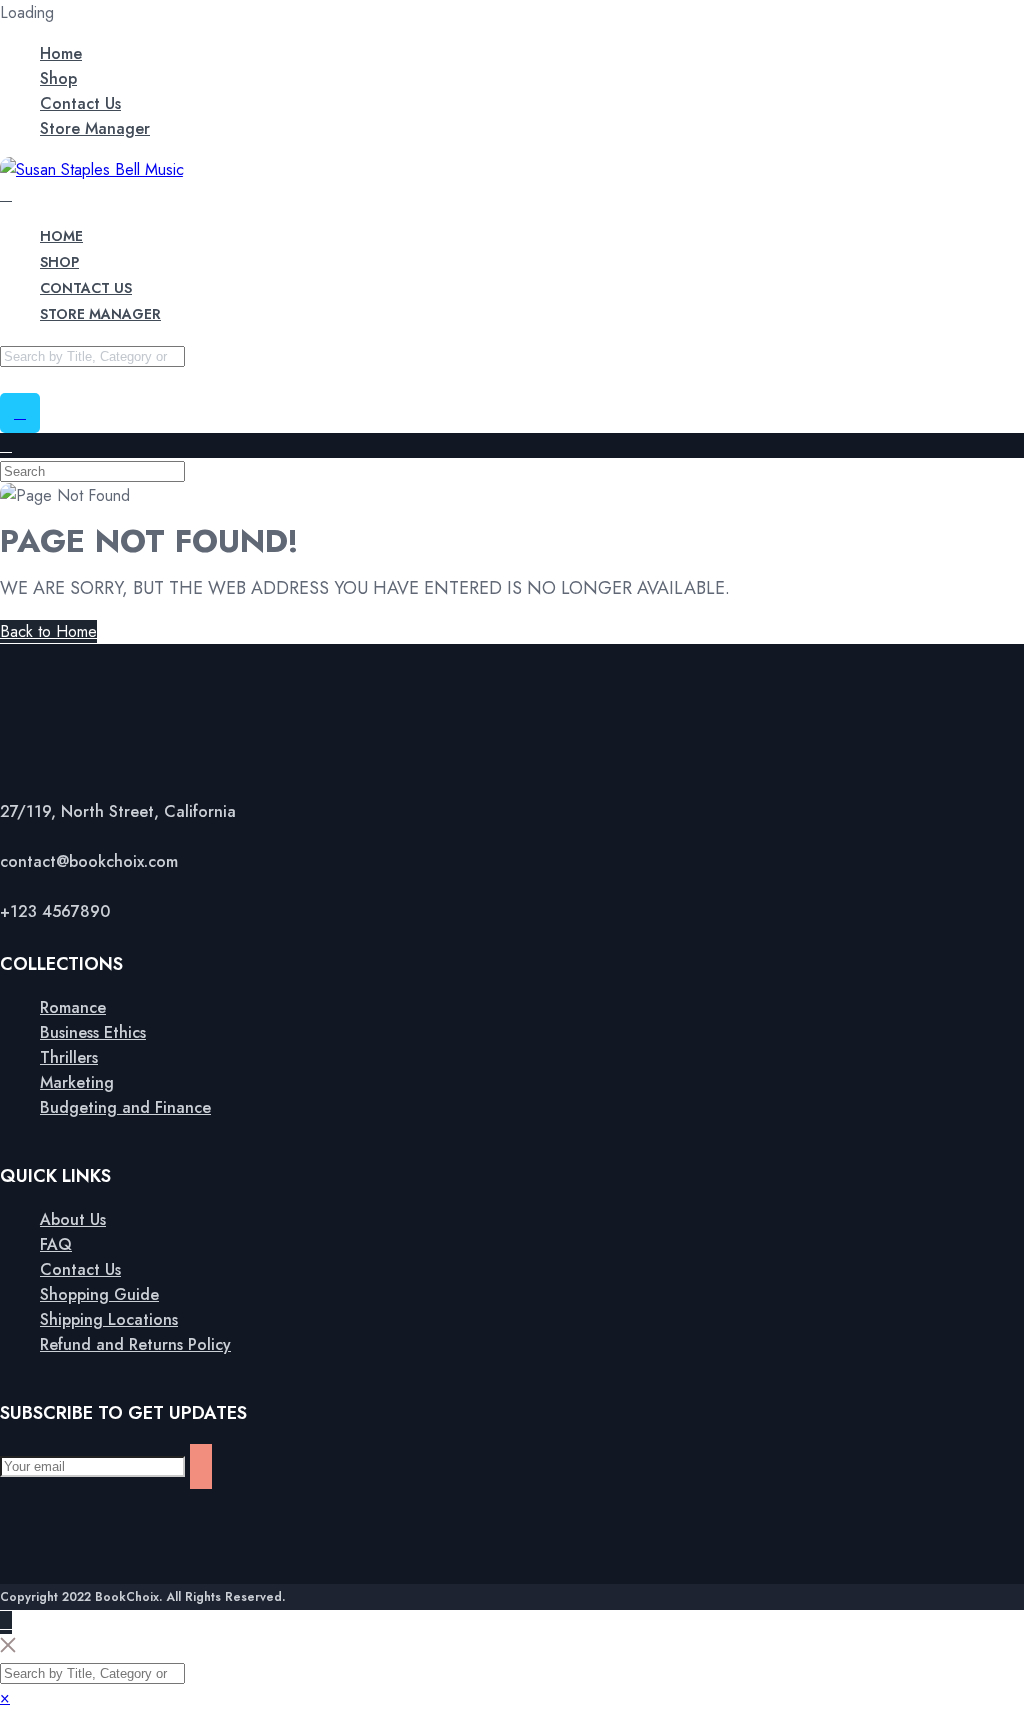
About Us (73, 1219)
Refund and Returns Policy (135, 1344)
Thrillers (69, 1057)
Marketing (77, 1082)
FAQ (56, 1244)
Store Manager (95, 128)
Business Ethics (93, 1032)
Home (61, 53)
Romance (73, 1007)
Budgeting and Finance (125, 1107)
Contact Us (80, 103)
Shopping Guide (99, 1294)
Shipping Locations (109, 1319)
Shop (58, 78)
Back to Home (48, 631)
